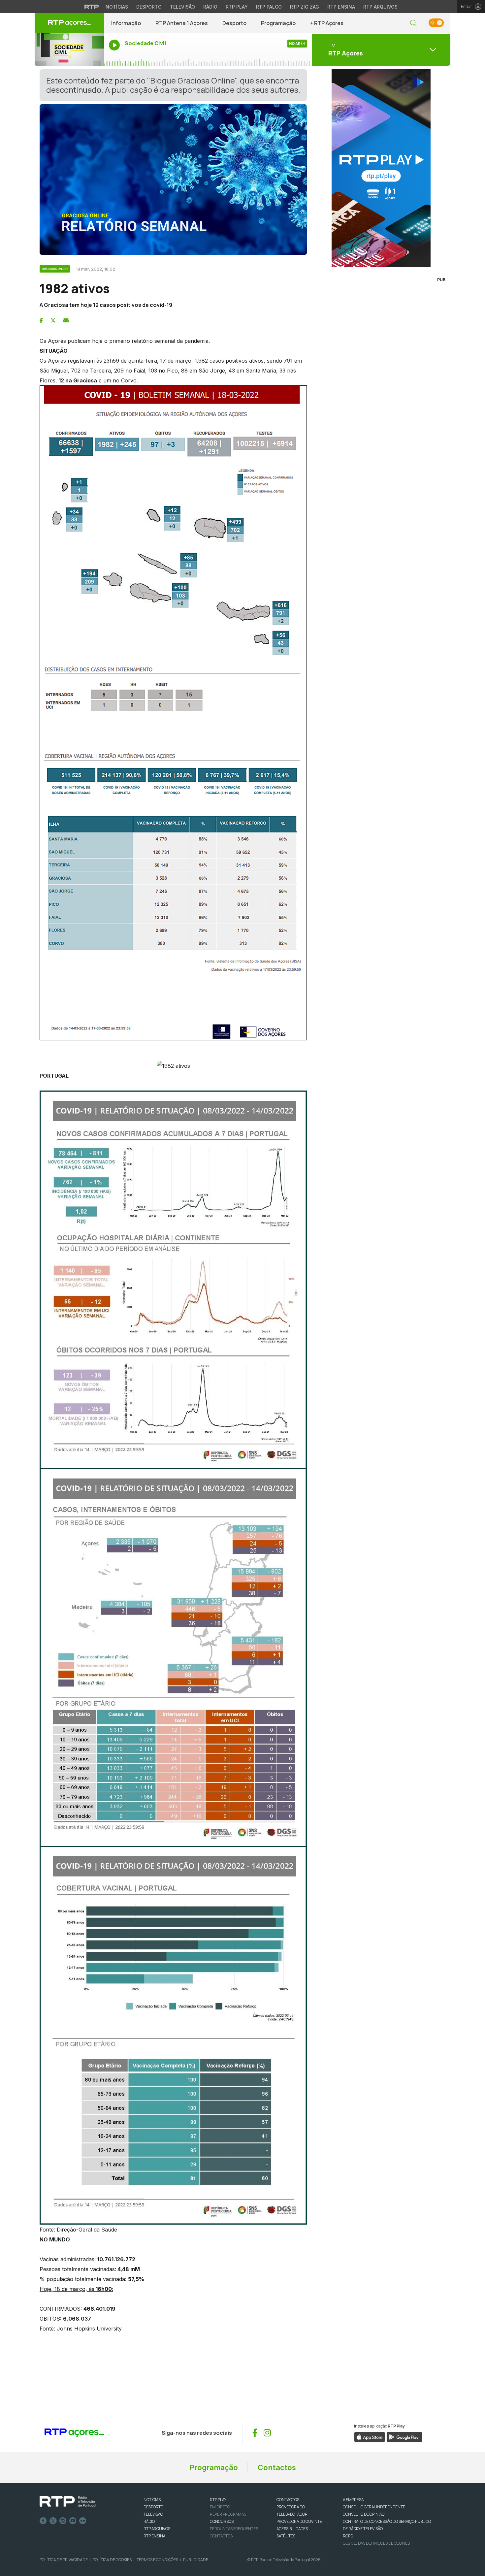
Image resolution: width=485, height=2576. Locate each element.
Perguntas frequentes (234, 2529)
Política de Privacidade (64, 2560)
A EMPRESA (353, 2500)
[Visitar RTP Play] (381, 168)
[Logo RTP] (68, 2502)
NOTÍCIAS (152, 2500)
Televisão (182, 7)
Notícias (117, 7)
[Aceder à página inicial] (69, 23)
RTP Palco (269, 7)
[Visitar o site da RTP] (92, 7)
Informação (126, 23)
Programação (278, 23)
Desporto (149, 7)
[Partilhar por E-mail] (66, 320)
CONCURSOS (222, 2521)
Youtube (73, 2521)
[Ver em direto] (69, 49)
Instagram (63, 2521)
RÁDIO (149, 2521)
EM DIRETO (220, 2507)
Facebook (43, 2521)
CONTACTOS (288, 2500)
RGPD (348, 2536)
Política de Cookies (112, 2560)
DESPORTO (153, 2507)
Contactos (277, 2467)
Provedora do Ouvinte (299, 2521)
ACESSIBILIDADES (292, 2529)
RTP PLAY (218, 2500)
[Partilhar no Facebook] (41, 320)
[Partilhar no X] (53, 320)
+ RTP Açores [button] (327, 23)
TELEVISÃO (153, 2514)
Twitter (53, 2521)
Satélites (286, 2536)
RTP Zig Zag (305, 7)
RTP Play (237, 7)
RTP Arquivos (380, 7)
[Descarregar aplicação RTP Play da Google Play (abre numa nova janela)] (404, 2436)
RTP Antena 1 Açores (182, 23)
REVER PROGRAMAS (228, 2514)
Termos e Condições (157, 2560)
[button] (413, 23)
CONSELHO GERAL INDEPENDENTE (374, 2507)
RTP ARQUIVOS (157, 2529)
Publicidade (196, 2560)
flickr (83, 2521)
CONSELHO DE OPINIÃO (364, 2514)
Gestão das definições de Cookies (376, 2543)
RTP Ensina (341, 7)
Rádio (210, 7)
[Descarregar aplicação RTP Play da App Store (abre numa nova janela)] (370, 2436)
